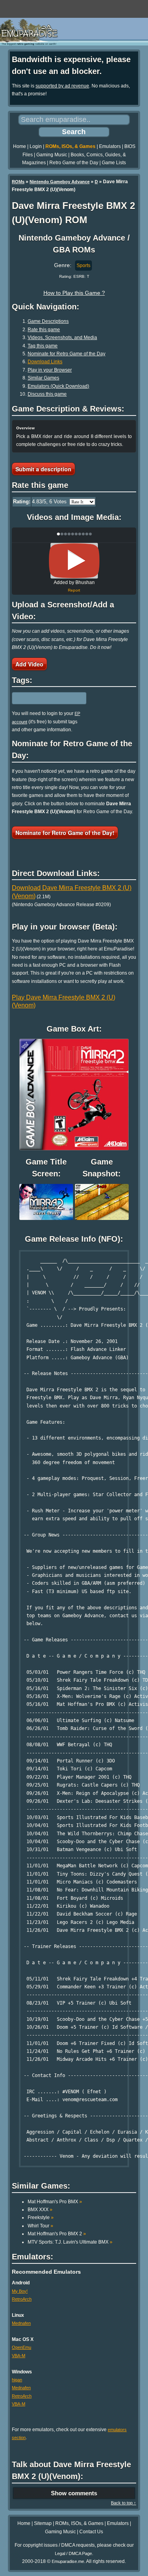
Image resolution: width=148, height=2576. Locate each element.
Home (20, 146)
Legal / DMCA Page (73, 2553)
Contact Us (91, 2532)
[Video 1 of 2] (74, 561)
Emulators (110, 146)
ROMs (18, 182)
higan (17, 2380)
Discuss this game (47, 394)
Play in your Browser (50, 370)
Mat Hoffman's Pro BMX (55, 2202)
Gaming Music (52, 155)
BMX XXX (40, 2210)
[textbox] (46, 698)
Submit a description (43, 469)
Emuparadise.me (68, 2561)
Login (36, 146)
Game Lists (114, 163)
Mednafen (21, 2323)
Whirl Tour (40, 2226)
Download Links (45, 362)
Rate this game (44, 330)
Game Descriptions (48, 321)
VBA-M (19, 2356)
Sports (83, 266)
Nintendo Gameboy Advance (60, 182)
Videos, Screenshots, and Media (62, 338)
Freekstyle (41, 2217)
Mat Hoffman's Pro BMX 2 (57, 2234)
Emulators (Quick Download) (58, 386)
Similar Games (43, 378)
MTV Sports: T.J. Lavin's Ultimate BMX (70, 2242)
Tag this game (43, 346)
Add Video (29, 664)
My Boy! (20, 2291)
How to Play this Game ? (74, 293)
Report (74, 590)
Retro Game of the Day (74, 163)
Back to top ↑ (124, 2503)
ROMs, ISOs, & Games (70, 146)
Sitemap (43, 2523)
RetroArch (22, 2299)
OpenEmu (22, 2347)
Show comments (74, 2493)
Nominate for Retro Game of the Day (67, 354)
